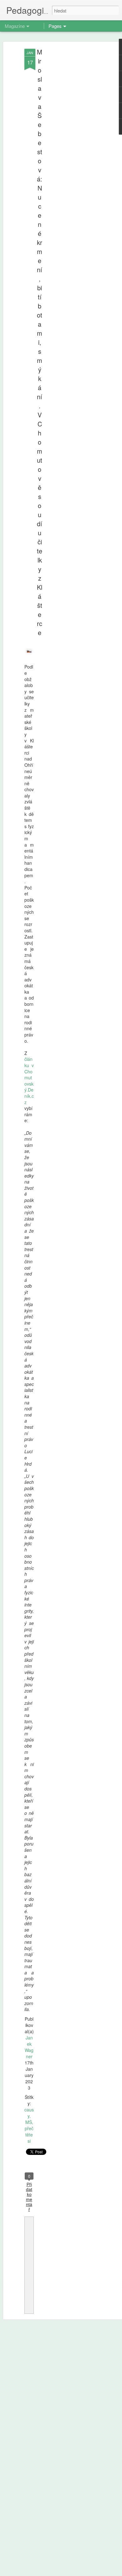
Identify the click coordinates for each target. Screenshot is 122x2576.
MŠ (29, 2122)
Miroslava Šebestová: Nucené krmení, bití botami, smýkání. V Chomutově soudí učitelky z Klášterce (40, 342)
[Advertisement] (68, 147)
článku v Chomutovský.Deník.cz (29, 1080)
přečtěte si (29, 2135)
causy (29, 2113)
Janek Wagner (29, 2047)
